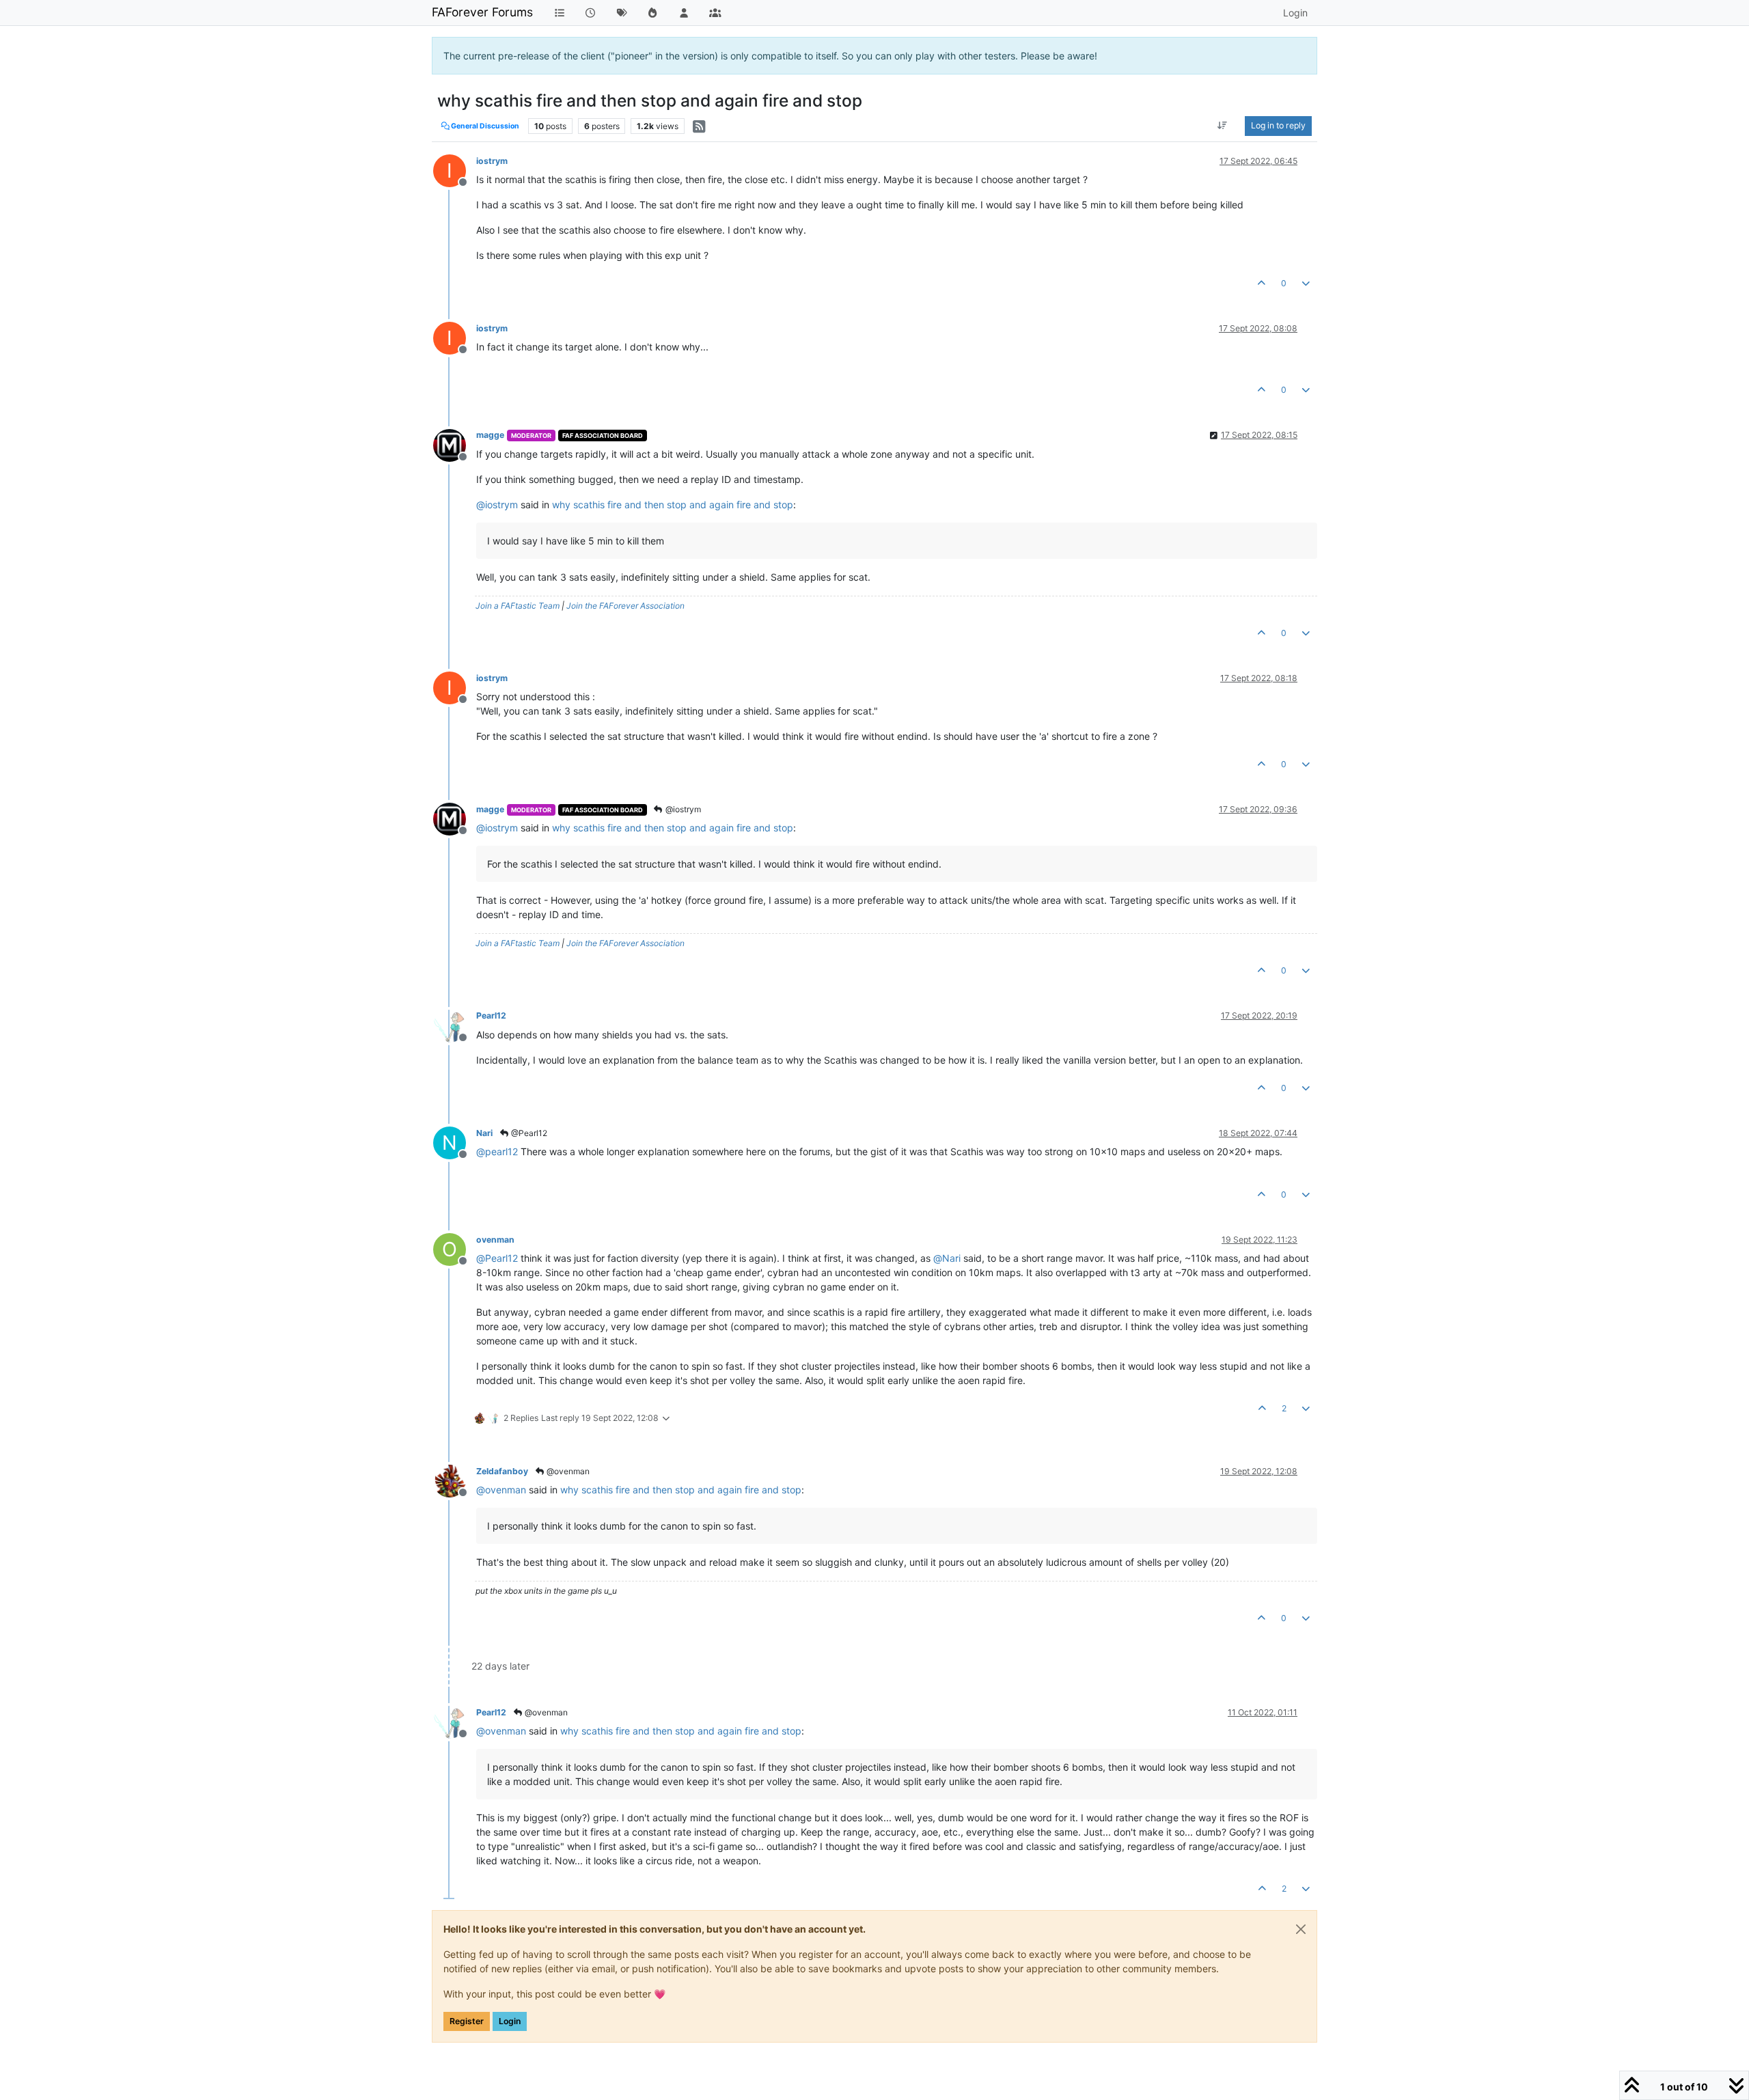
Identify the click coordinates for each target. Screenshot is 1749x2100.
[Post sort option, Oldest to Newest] (1223, 126)
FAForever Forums (482, 12)
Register (467, 2021)
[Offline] (455, 444)
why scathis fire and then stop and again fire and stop (673, 505)
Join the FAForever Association (625, 606)
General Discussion (484, 126)
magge (490, 435)
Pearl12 (491, 1016)
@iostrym (682, 809)
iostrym (492, 161)
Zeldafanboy (502, 1471)
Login (510, 2021)
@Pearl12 (528, 1133)
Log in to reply (1278, 125)
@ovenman (567, 1471)
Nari (484, 1133)
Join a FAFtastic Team (518, 606)
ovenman (495, 1240)
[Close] (1301, 1929)
